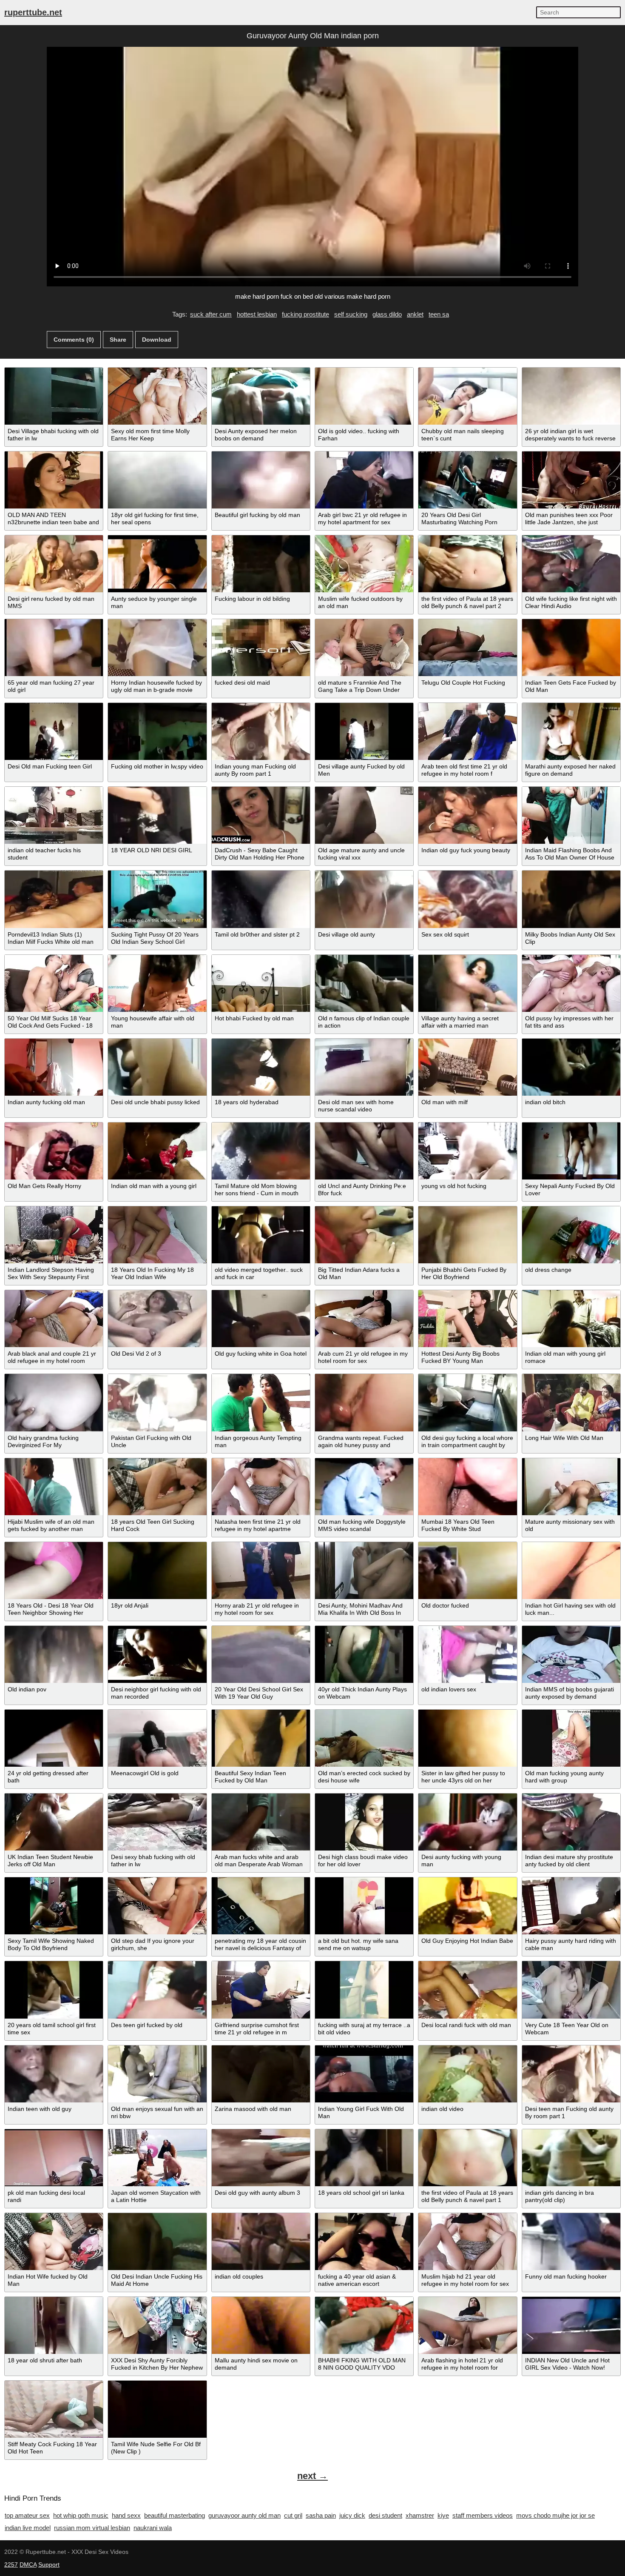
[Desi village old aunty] (364, 899)
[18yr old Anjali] (157, 1571)
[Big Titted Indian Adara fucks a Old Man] (364, 1235)
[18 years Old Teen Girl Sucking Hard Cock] (157, 1487)
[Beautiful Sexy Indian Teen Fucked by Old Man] (261, 1738)
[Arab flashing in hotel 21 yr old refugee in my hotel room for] (467, 2325)
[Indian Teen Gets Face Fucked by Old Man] (571, 648)
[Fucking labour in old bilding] (261, 564)
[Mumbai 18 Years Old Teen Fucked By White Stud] (467, 1487)
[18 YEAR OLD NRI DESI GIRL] (157, 815)
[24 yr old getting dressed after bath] (54, 1738)
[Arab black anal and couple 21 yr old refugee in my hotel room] (54, 1319)
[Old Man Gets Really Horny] (54, 1151)
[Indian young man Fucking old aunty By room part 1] (261, 731)
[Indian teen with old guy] (54, 2074)
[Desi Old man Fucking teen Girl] (54, 731)
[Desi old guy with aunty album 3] (261, 2158)
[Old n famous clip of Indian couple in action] (364, 983)
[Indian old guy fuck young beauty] (467, 815)
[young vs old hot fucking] (467, 1151)
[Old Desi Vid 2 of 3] (157, 1319)
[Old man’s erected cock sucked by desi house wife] (364, 1738)
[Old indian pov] (54, 1654)
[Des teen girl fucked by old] (157, 1990)
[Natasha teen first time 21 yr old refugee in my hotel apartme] (261, 1487)
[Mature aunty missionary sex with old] (571, 1487)
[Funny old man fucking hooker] (571, 2242)
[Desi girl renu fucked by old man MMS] (54, 564)
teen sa (439, 314)
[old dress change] (571, 1235)
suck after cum (211, 314)
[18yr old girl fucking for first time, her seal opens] (157, 480)
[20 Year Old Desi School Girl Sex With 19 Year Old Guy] (261, 1654)
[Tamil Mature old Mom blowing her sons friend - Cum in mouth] (261, 1151)
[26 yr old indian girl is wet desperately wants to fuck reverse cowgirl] (571, 396)
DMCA (28, 2565)
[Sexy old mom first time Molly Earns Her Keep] (157, 396)
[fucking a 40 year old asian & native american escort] (364, 2242)
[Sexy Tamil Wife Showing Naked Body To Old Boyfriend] (54, 1906)
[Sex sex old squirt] (467, 899)
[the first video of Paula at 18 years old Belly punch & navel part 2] (467, 564)
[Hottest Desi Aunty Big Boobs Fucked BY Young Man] (467, 1319)
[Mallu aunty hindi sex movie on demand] (261, 2325)
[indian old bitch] (571, 1067)
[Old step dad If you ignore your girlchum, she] (157, 1906)
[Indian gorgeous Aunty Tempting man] (261, 1402)
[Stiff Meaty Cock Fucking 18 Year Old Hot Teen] (54, 2409)
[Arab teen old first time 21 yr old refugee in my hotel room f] (467, 731)
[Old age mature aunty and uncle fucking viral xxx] (364, 815)
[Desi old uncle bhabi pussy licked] (157, 1067)
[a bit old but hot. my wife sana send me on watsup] (364, 1906)
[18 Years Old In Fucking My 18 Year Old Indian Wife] (157, 1235)
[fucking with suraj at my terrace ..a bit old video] (364, 1990)
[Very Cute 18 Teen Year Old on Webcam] (571, 1990)
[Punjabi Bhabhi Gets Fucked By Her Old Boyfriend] (467, 1235)
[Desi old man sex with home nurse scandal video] (364, 1067)
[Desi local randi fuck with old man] (467, 1990)
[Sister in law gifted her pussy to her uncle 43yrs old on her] (467, 1738)
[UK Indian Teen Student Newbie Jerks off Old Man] (54, 1822)
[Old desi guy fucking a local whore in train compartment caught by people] (467, 1402)
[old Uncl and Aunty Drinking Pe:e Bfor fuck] (364, 1151)
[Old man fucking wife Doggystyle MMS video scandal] (364, 1487)
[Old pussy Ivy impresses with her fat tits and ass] (571, 983)
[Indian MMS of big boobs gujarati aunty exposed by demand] (571, 1654)
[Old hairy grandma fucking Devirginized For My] (54, 1402)
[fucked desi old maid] (261, 648)
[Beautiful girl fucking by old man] (261, 480)
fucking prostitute (305, 314)
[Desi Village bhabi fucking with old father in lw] (54, 396)
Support (49, 2565)
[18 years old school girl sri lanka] (364, 2158)
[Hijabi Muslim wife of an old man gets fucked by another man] (54, 1487)
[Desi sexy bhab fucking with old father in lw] (157, 1822)
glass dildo (387, 314)
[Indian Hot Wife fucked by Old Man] (54, 2242)
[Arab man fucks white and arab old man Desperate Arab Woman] (261, 1822)
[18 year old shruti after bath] (54, 2325)
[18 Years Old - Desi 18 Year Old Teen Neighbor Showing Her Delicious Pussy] (54, 1571)
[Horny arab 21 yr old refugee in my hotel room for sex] (261, 1571)
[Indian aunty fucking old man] (54, 1067)
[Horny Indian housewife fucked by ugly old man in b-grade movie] (157, 648)
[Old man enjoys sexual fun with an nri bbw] (157, 2074)
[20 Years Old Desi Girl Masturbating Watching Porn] (467, 480)
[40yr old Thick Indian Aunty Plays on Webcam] (364, 1654)
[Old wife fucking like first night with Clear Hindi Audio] (571, 564)
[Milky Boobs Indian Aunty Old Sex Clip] (571, 899)
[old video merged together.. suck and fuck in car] (261, 1235)
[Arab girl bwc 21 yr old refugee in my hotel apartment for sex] (364, 480)
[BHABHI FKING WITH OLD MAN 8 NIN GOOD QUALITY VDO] (364, 2325)
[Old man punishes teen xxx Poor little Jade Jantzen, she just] (571, 480)
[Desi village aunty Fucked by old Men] (364, 731)
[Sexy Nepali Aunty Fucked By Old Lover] (571, 1151)
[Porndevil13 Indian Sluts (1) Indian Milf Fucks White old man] (54, 899)
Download (157, 340)
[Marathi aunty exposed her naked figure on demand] (571, 731)
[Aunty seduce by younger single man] (157, 564)
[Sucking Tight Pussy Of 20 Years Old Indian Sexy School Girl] (157, 899)
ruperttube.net (33, 12)
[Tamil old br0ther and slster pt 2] (261, 899)
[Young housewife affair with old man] (157, 983)
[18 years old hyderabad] (261, 1067)
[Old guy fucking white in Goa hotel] (261, 1319)
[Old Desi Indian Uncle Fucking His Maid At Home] (157, 2242)
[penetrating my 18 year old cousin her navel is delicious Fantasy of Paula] (261, 1906)
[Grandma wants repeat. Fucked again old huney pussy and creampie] (364, 1402)
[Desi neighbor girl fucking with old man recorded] (157, 1654)
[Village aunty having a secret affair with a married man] (467, 983)
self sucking (351, 314)
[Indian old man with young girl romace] (571, 1319)
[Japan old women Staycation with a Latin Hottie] (157, 2158)
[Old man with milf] (467, 1067)
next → (312, 2476)
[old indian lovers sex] (467, 1654)
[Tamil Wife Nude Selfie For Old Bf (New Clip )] (157, 2409)
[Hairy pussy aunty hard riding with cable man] (571, 1906)
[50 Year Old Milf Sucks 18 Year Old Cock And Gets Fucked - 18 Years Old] (54, 983)
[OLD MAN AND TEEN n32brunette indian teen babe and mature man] (54, 480)
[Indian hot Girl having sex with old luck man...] (571, 1571)
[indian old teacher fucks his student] (54, 815)
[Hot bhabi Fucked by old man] (261, 983)
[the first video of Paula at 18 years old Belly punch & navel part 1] (467, 2158)
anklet (415, 314)
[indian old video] (467, 2074)
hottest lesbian (257, 314)
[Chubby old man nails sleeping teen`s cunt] (467, 396)
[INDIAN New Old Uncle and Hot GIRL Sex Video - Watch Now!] (571, 2325)
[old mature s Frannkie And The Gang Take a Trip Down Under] (364, 648)
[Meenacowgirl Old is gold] (157, 1738)
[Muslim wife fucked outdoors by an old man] (364, 564)
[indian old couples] (261, 2242)
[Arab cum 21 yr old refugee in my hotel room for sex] (364, 1319)
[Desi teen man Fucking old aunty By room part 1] (571, 2074)
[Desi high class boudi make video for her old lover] (364, 1822)
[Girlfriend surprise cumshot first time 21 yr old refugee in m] (261, 1990)
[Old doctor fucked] (467, 1571)
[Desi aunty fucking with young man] (467, 1822)
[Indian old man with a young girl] (157, 1151)
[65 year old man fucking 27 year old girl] (54, 648)
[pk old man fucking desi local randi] (54, 2158)
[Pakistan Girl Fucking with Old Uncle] (157, 1402)
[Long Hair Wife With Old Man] (571, 1402)
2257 (11, 2565)
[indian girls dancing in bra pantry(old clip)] (571, 2158)
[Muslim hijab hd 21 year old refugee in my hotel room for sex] (467, 2242)
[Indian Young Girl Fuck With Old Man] (364, 2074)
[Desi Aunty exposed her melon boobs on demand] (261, 396)
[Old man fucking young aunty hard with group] (571, 1738)
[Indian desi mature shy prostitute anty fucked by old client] (571, 1822)
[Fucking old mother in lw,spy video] (157, 731)
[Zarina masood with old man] (261, 2074)
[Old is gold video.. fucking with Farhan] (364, 396)
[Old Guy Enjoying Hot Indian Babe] (467, 1906)
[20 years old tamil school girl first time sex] (54, 1990)
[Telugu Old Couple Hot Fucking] (467, 648)
